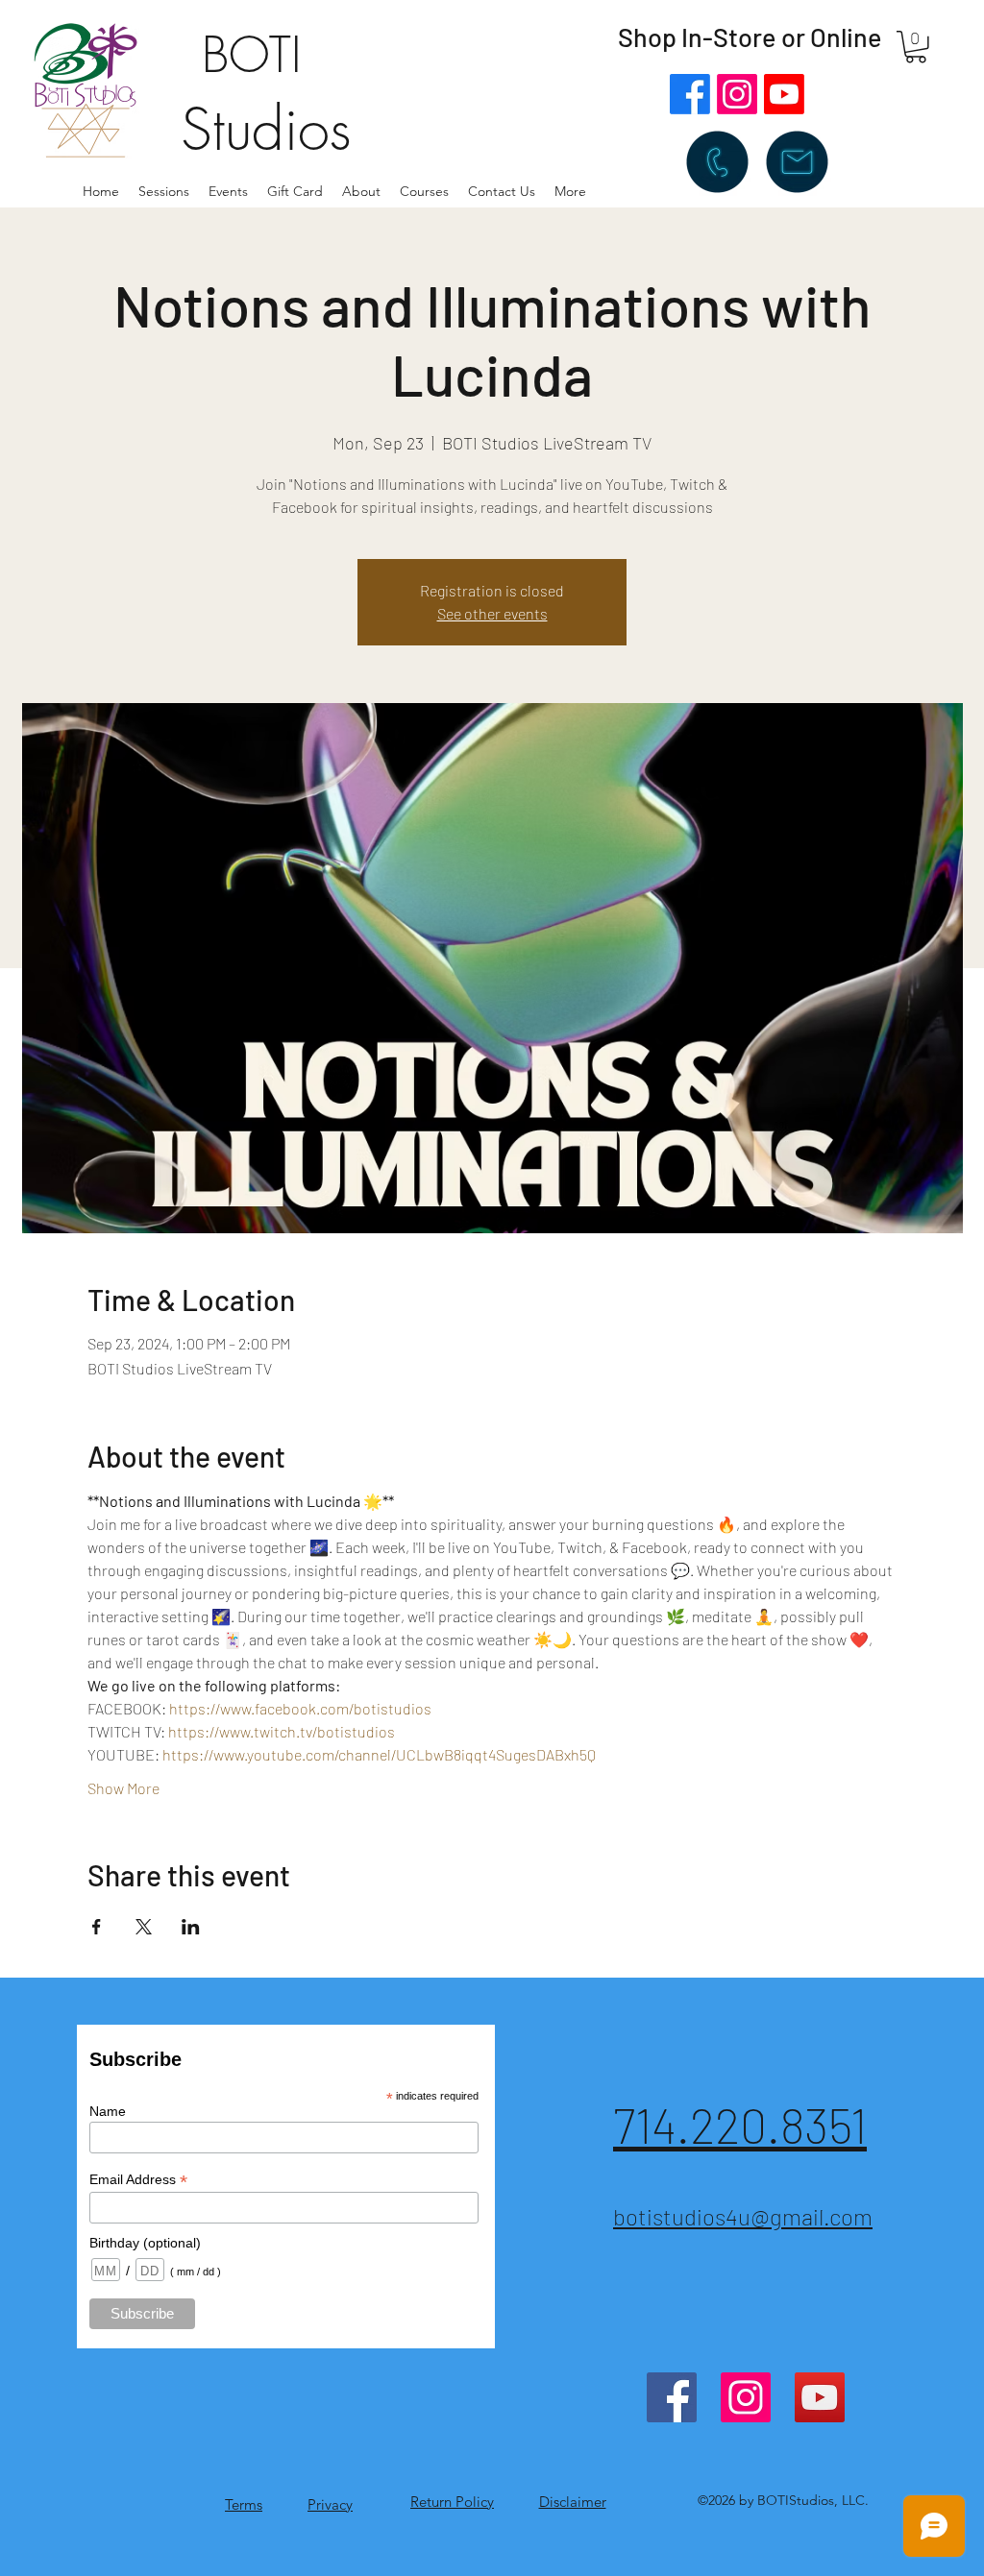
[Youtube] (784, 94)
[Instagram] (737, 94)
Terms (244, 2504)
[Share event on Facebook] (97, 1927)
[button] (361, 191)
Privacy (330, 2504)
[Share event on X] (144, 1927)
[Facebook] (690, 94)
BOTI (252, 55)
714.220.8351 (740, 2125)
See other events (492, 613)
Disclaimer (573, 2502)
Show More (123, 1788)
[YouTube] (820, 2397)
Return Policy (452, 2502)
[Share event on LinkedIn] (191, 1927)
